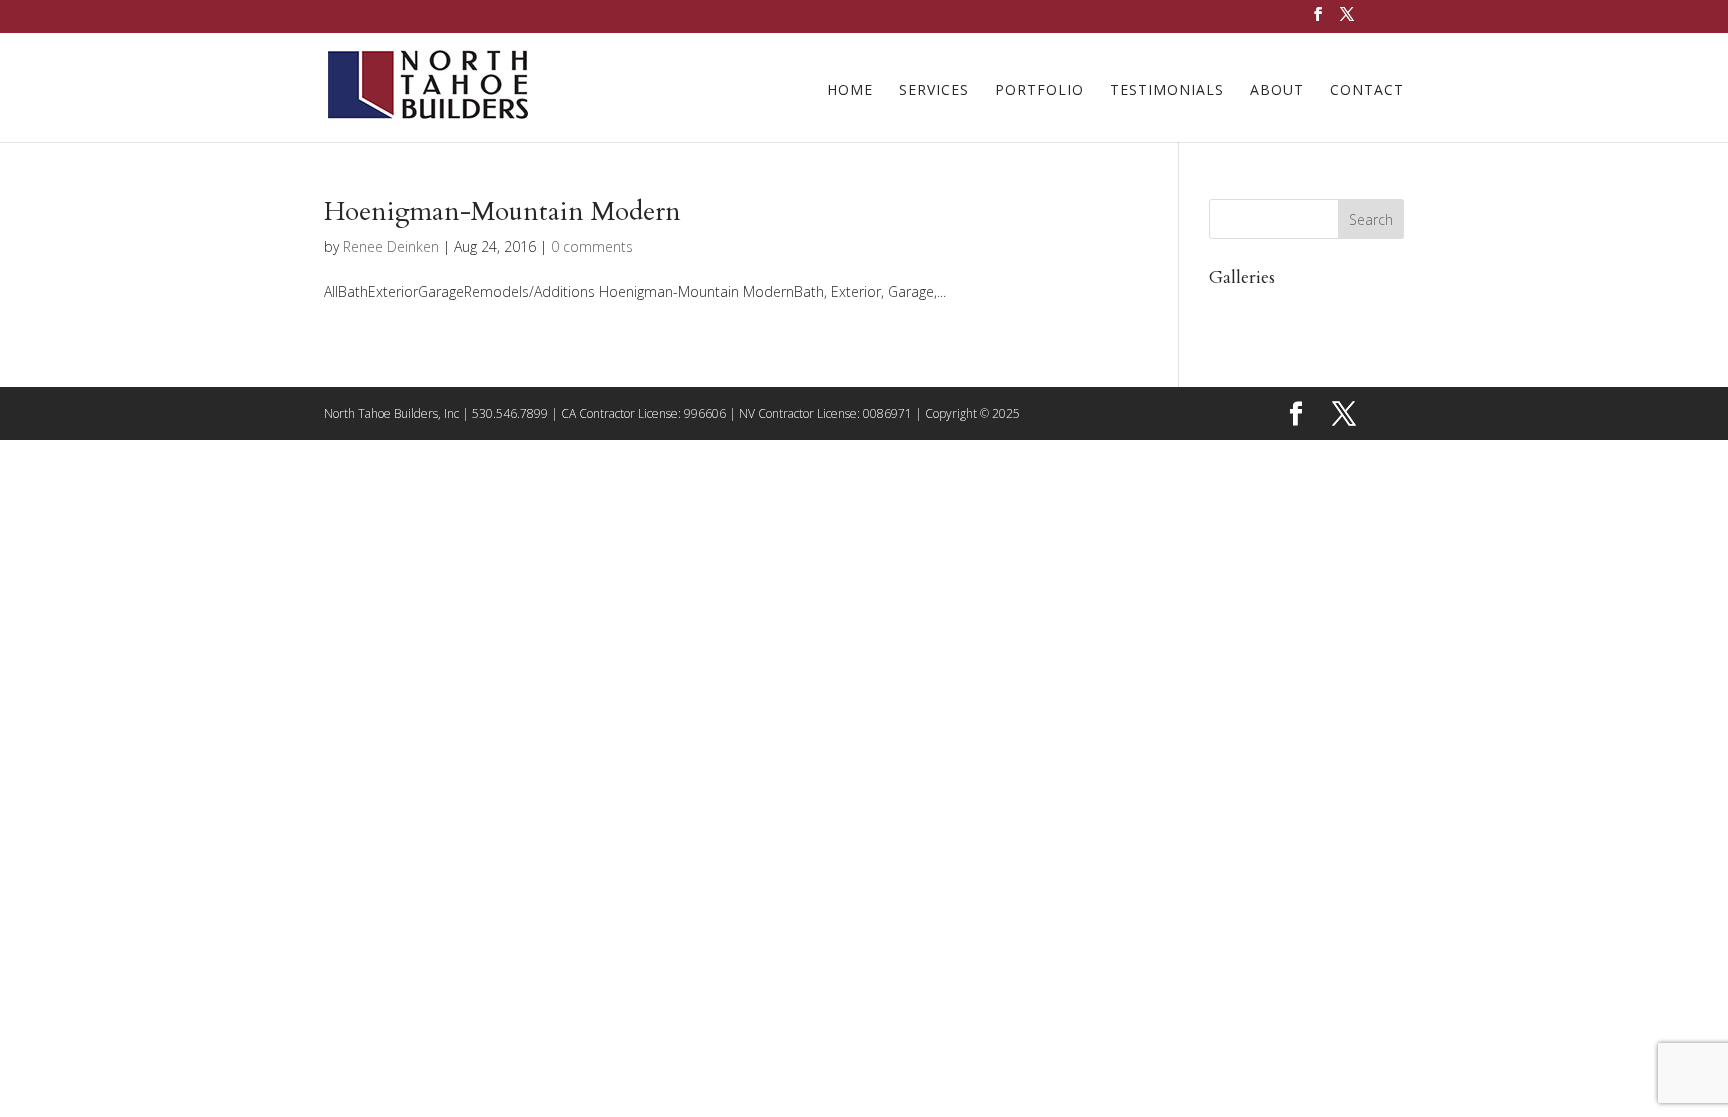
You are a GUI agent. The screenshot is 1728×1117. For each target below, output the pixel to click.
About (1277, 91)
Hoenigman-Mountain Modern (502, 211)
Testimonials (1167, 91)
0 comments (592, 246)
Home (850, 91)
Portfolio (1039, 91)
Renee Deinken (391, 246)
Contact (1367, 91)
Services (934, 91)
